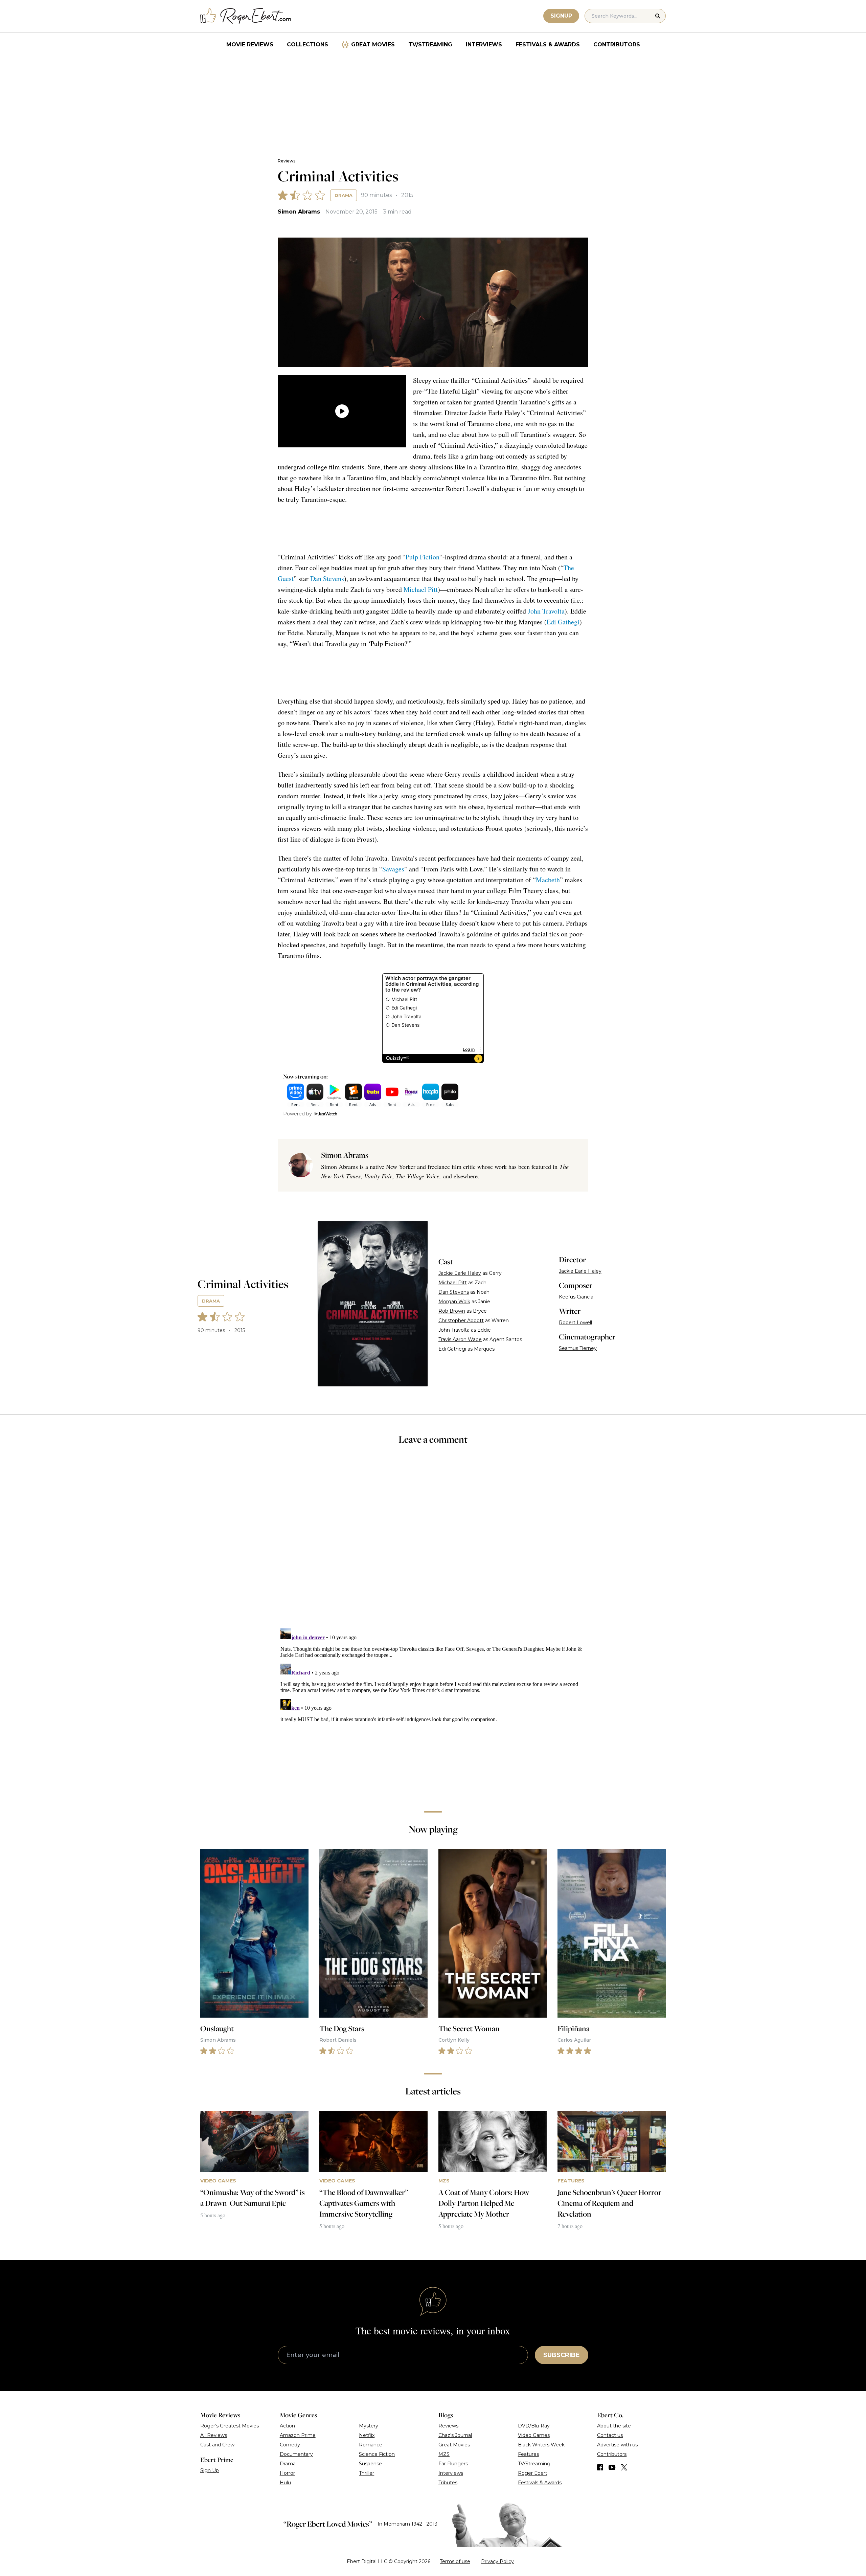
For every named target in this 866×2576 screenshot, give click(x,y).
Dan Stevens (327, 579)
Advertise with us (617, 2445)
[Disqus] (433, 1710)
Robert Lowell (575, 1323)
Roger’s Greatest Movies (230, 2426)
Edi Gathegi (563, 622)
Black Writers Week (541, 2445)
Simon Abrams (299, 212)
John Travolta (546, 611)
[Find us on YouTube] (612, 2467)
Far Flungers (453, 2464)
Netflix (367, 2435)
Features (528, 2454)
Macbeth (548, 880)
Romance (371, 2445)
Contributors (617, 45)
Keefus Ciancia (576, 1297)
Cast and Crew (217, 2445)
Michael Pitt (421, 589)
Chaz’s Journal (455, 2435)
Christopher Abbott (461, 1320)
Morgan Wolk (454, 1302)
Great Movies (373, 45)
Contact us (610, 2435)
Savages (393, 869)
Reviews (287, 161)
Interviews (484, 45)
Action (287, 2426)
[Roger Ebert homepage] (246, 16)
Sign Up (210, 2470)
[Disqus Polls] (433, 1541)
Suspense (370, 2464)
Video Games (534, 2435)
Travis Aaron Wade (460, 1339)
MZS (444, 2454)
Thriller (367, 2473)
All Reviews (214, 2435)
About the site (614, 2426)
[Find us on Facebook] (600, 2467)
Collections (307, 45)
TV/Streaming (430, 45)
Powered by (298, 1114)
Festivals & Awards (548, 45)
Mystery (369, 2426)
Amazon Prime (298, 2435)
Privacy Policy (497, 2561)
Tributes (448, 2483)
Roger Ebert (533, 2473)
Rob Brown (452, 1311)
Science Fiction (377, 2454)
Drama (344, 195)
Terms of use (455, 2561)
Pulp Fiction (423, 557)
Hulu (285, 2483)
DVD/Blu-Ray (534, 2426)
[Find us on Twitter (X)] (624, 2467)
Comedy (290, 2445)
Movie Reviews (250, 45)
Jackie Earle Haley (460, 1273)
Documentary (296, 2454)
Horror (287, 2473)
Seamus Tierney (578, 1348)
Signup (561, 16)
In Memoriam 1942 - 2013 (407, 2524)
